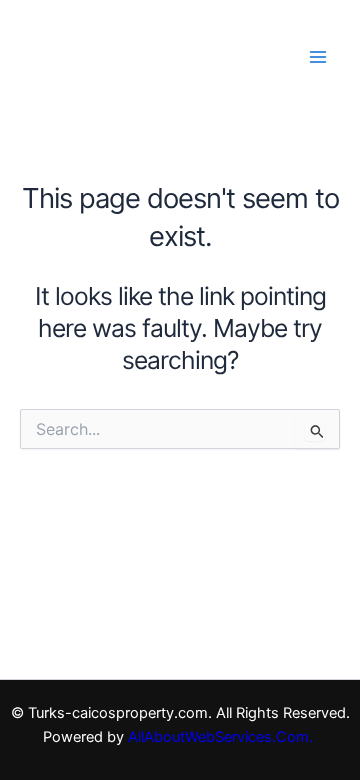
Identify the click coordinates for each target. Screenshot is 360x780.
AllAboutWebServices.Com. (222, 737)
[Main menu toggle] (317, 56)
